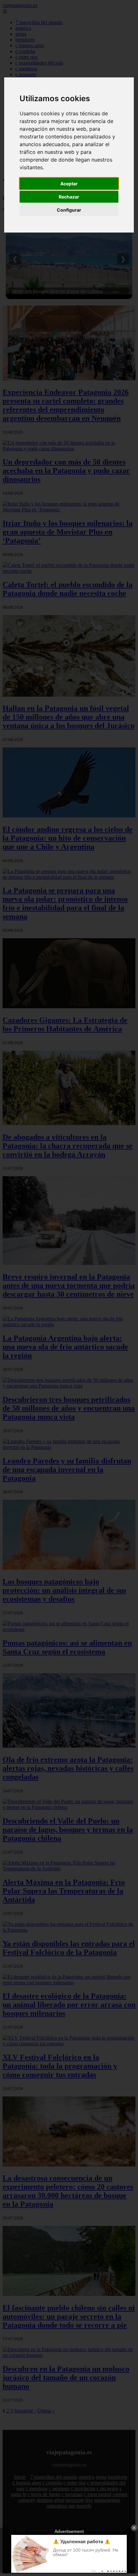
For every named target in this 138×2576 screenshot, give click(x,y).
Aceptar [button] (69, 184)
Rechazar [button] (69, 197)
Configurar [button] (69, 210)
